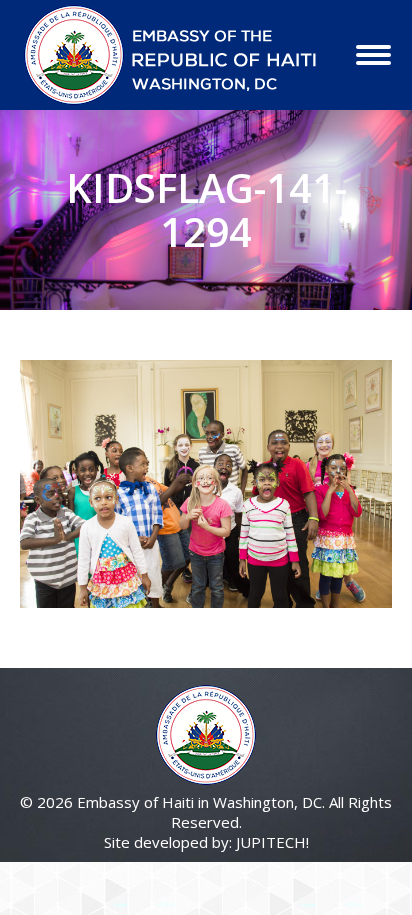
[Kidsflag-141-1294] (206, 484)
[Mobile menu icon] (373, 55)
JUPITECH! (272, 842)
